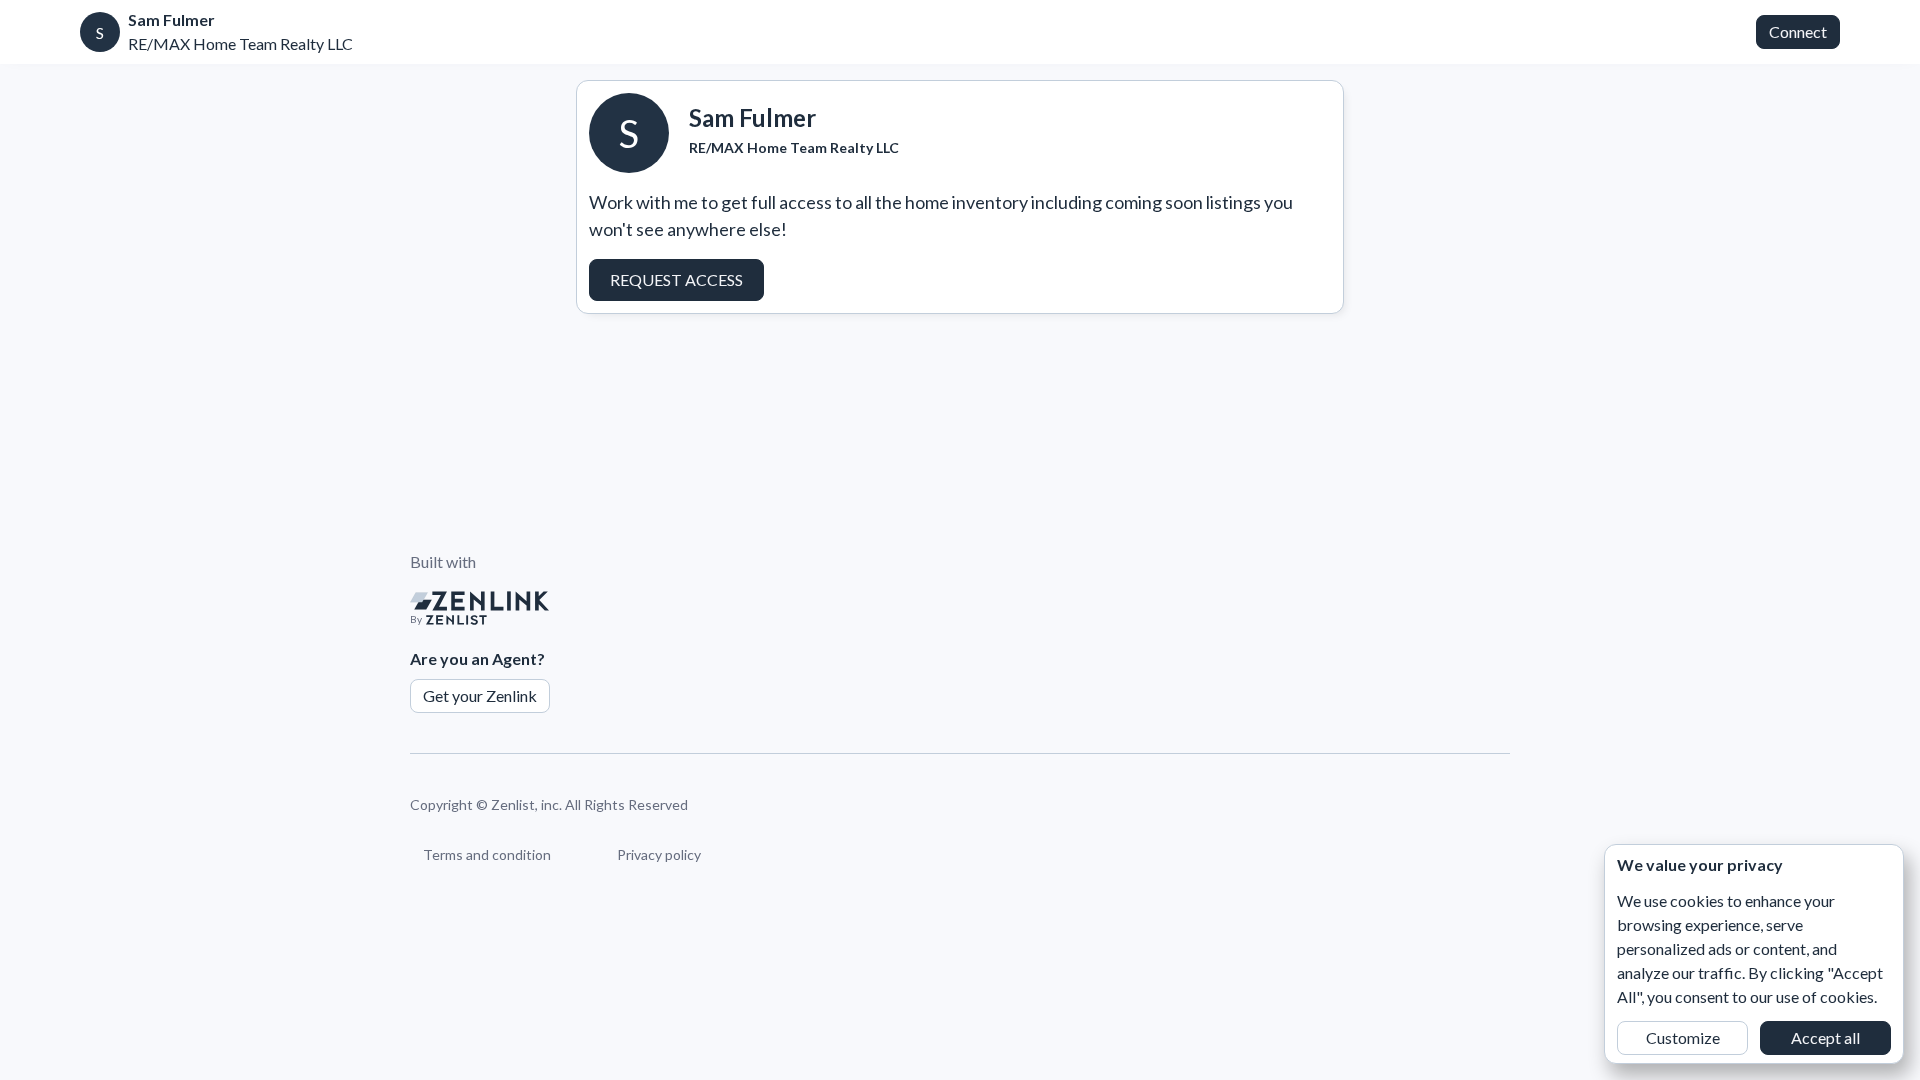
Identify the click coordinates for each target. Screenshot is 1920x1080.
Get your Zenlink (480, 695)
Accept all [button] (1825, 1037)
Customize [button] (1683, 1037)
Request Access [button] (676, 279)
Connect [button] (1798, 31)
